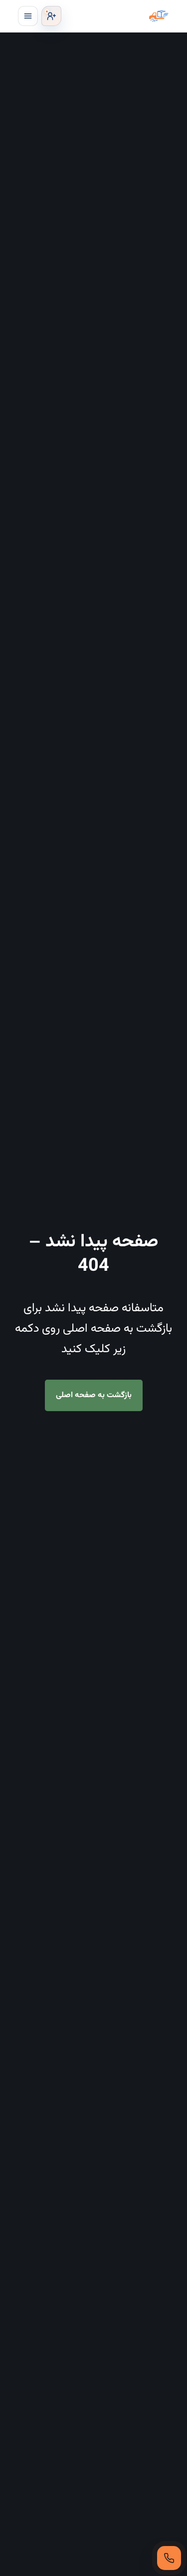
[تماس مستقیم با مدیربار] (169, 2558)
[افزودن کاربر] (51, 16)
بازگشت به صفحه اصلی (94, 1395)
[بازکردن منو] (28, 16)
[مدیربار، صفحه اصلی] (117, 16)
